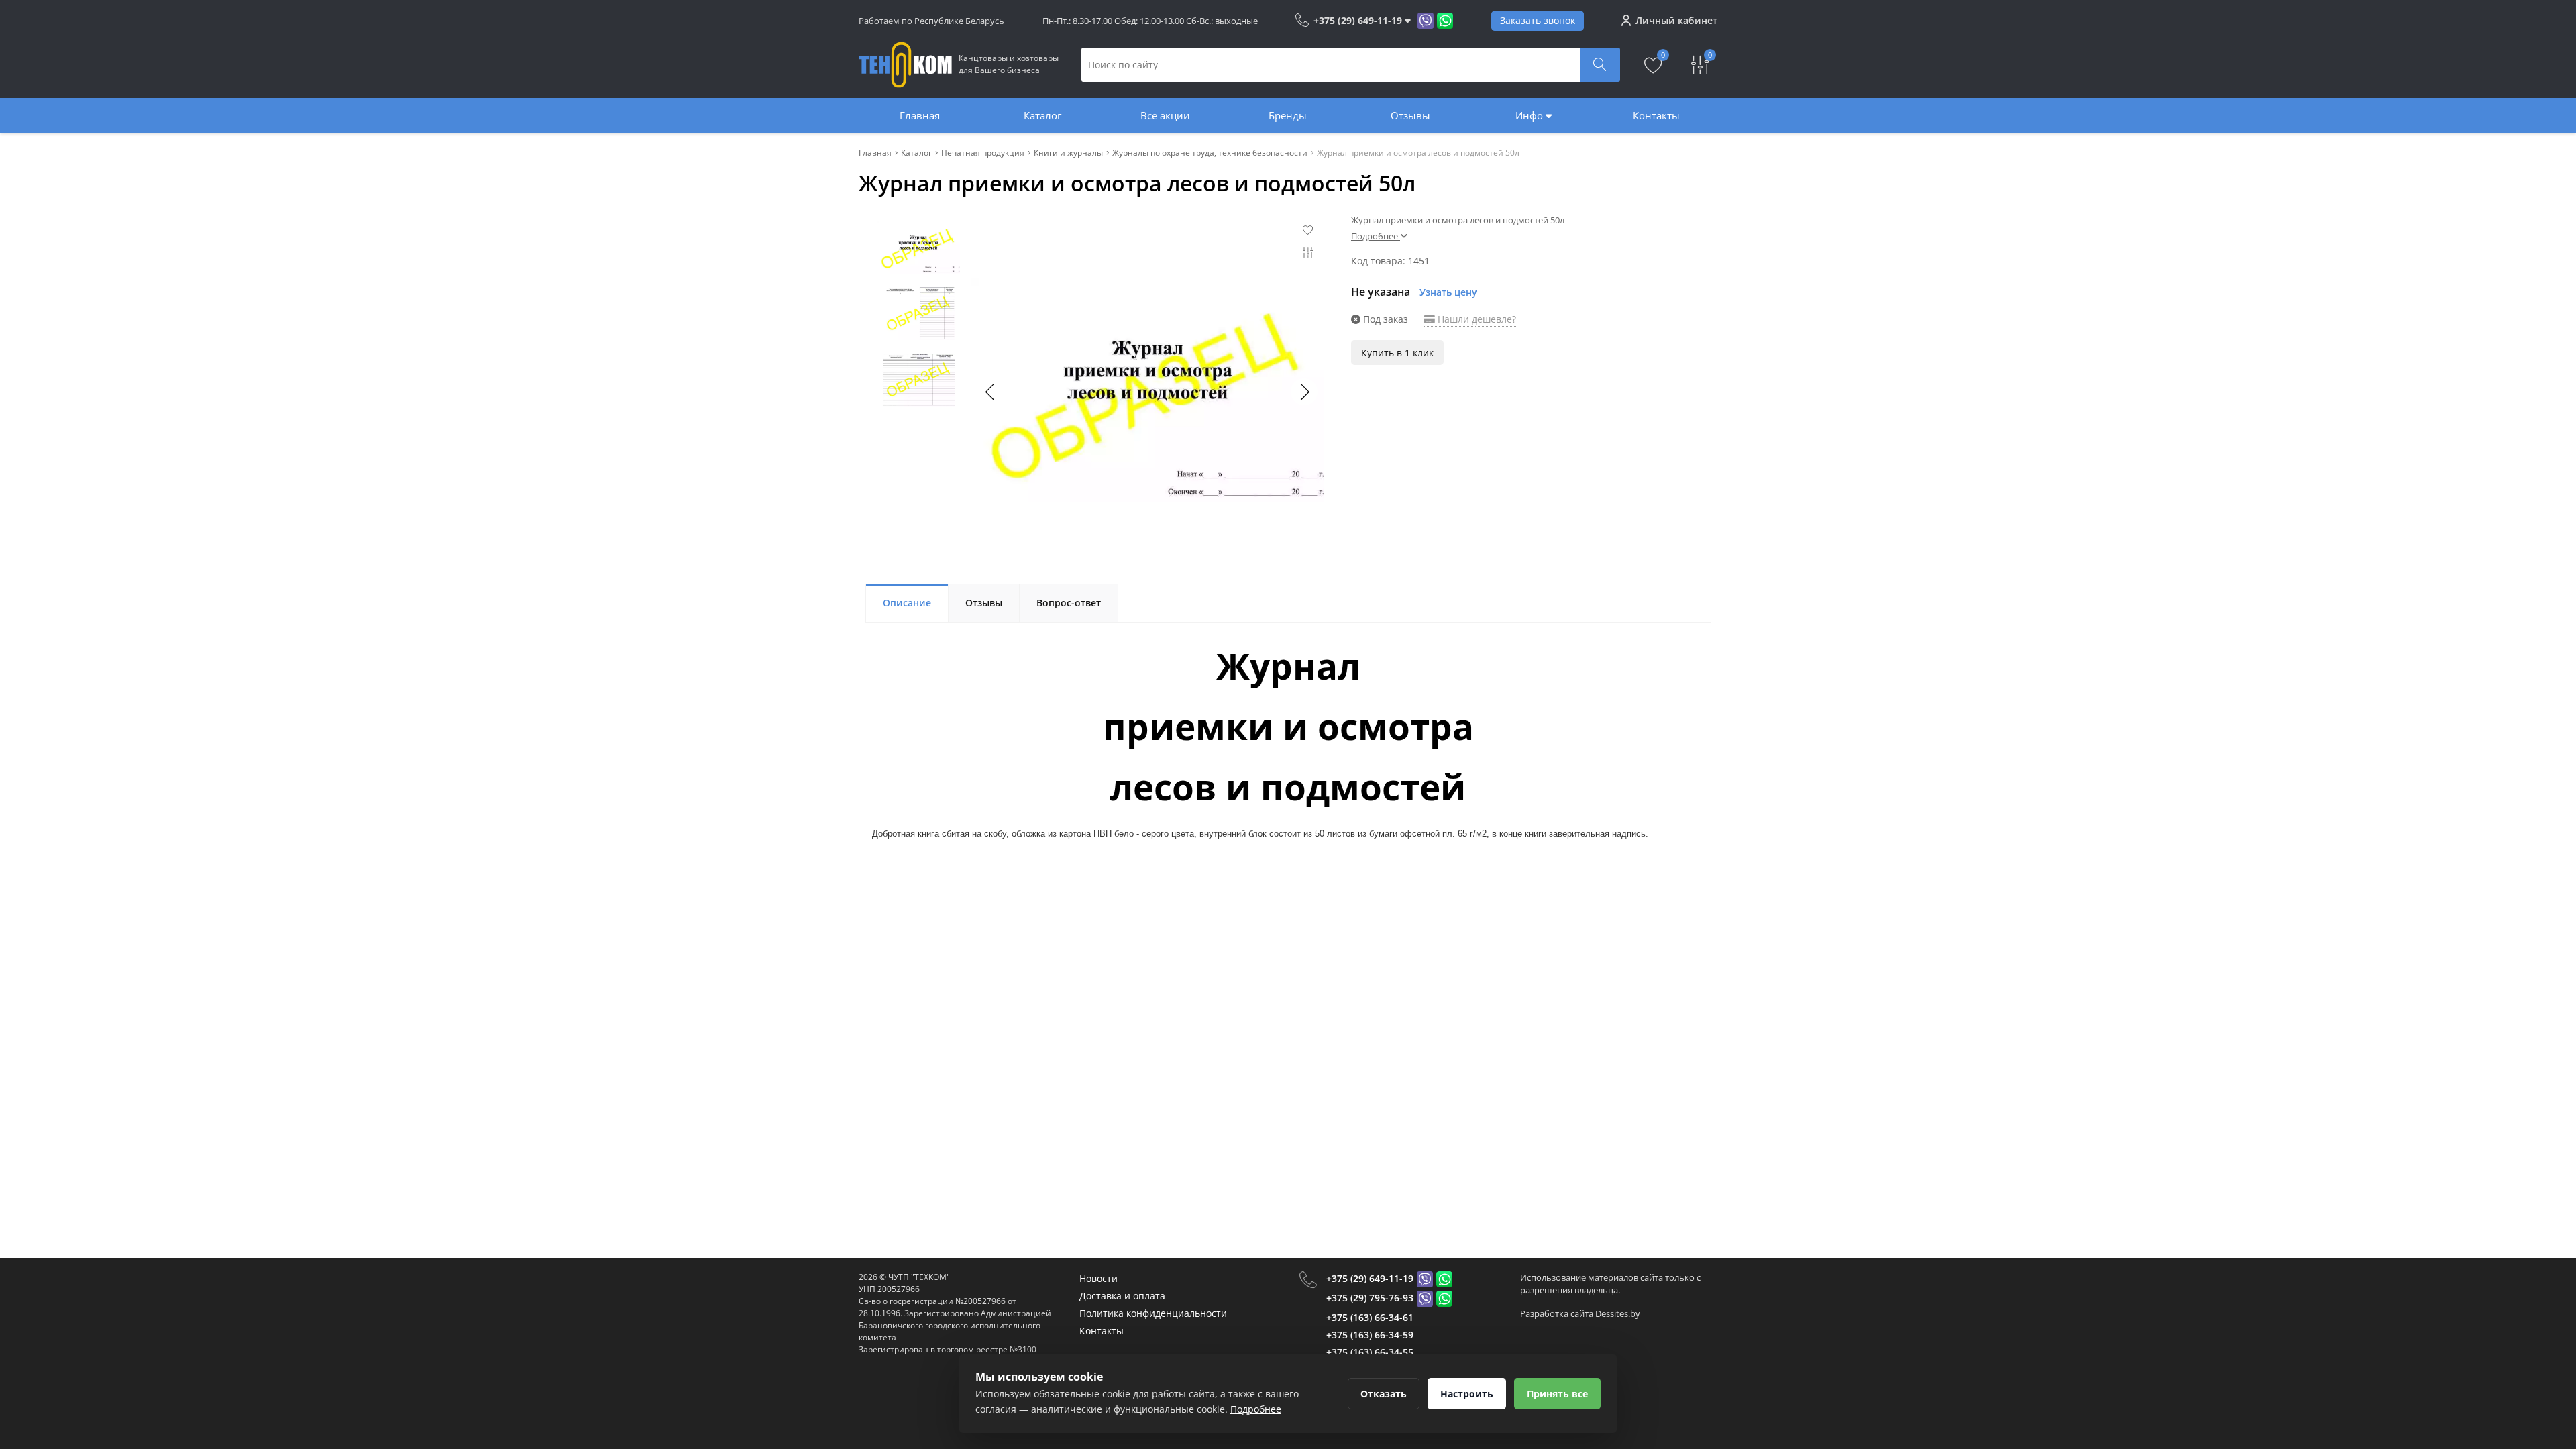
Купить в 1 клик (1397, 353)
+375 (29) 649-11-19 (1370, 1278)
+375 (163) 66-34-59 (1370, 1335)
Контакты (1656, 115)
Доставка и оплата (1122, 1296)
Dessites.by (1618, 1313)
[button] (1304, 392)
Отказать (1384, 1394)
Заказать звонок (1538, 20)
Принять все (1557, 1394)
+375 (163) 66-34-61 (1370, 1317)
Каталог (1042, 115)
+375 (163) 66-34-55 (1370, 1352)
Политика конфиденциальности (1153, 1313)
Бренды (1288, 115)
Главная (920, 115)
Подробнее (1256, 1409)
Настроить (1467, 1394)
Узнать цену (1448, 292)
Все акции (1165, 115)
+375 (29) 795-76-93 (1370, 1298)
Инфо (1531, 115)
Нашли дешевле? (1475, 319)
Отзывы (1410, 115)
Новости (1098, 1278)
